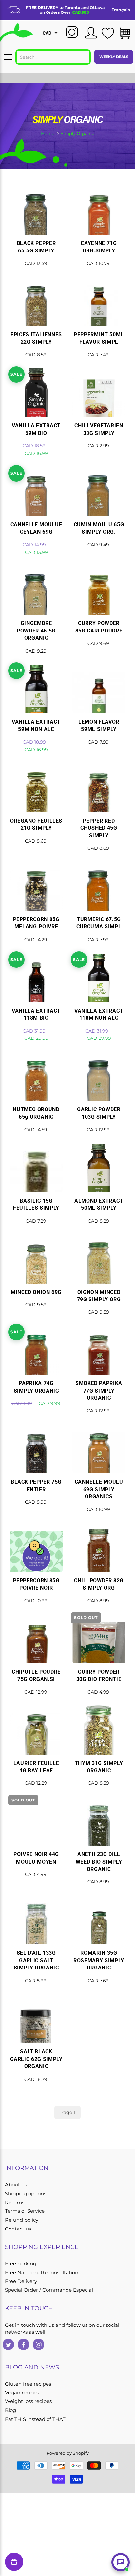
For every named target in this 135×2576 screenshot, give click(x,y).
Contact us (18, 2229)
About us (16, 2185)
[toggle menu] (8, 57)
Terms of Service (25, 2211)
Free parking (21, 2264)
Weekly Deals (114, 57)
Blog (10, 2410)
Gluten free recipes (28, 2384)
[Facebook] (23, 2344)
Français (121, 10)
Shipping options (26, 2194)
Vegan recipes (22, 2393)
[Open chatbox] (121, 2562)
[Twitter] (8, 2344)
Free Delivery (21, 2281)
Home (48, 133)
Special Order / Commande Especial (49, 2290)
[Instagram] (39, 2344)
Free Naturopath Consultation (42, 2273)
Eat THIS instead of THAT (35, 2419)
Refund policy (22, 2220)
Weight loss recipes (28, 2401)
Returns (15, 2203)
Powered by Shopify (68, 2453)
